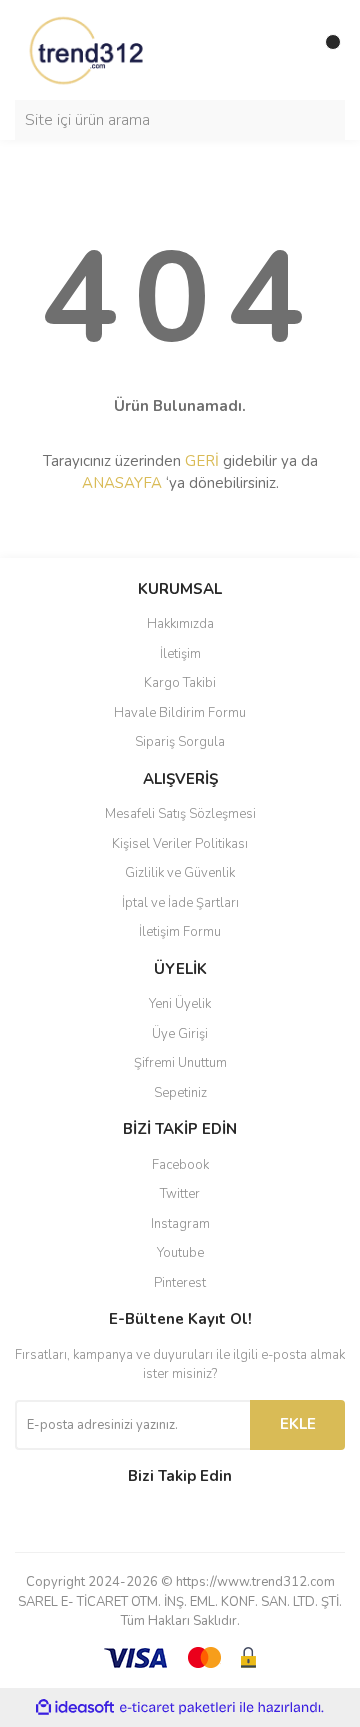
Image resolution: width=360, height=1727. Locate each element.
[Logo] (88, 49)
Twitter (180, 1194)
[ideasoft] (75, 1707)
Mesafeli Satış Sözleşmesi (180, 814)
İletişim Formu (180, 932)
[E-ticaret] (177, 1707)
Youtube (180, 1253)
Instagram (180, 1224)
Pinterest (180, 1283)
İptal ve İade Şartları (180, 903)
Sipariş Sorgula (180, 742)
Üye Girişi (180, 1034)
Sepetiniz (180, 1093)
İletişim (180, 654)
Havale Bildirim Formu (180, 713)
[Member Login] (285, 50)
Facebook (180, 1165)
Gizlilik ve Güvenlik (180, 873)
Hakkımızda (180, 624)
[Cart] (325, 50)
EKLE (298, 1424)
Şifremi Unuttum (180, 1063)
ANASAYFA (122, 483)
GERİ (202, 461)
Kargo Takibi (180, 683)
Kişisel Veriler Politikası (180, 844)
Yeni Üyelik (180, 1004)
